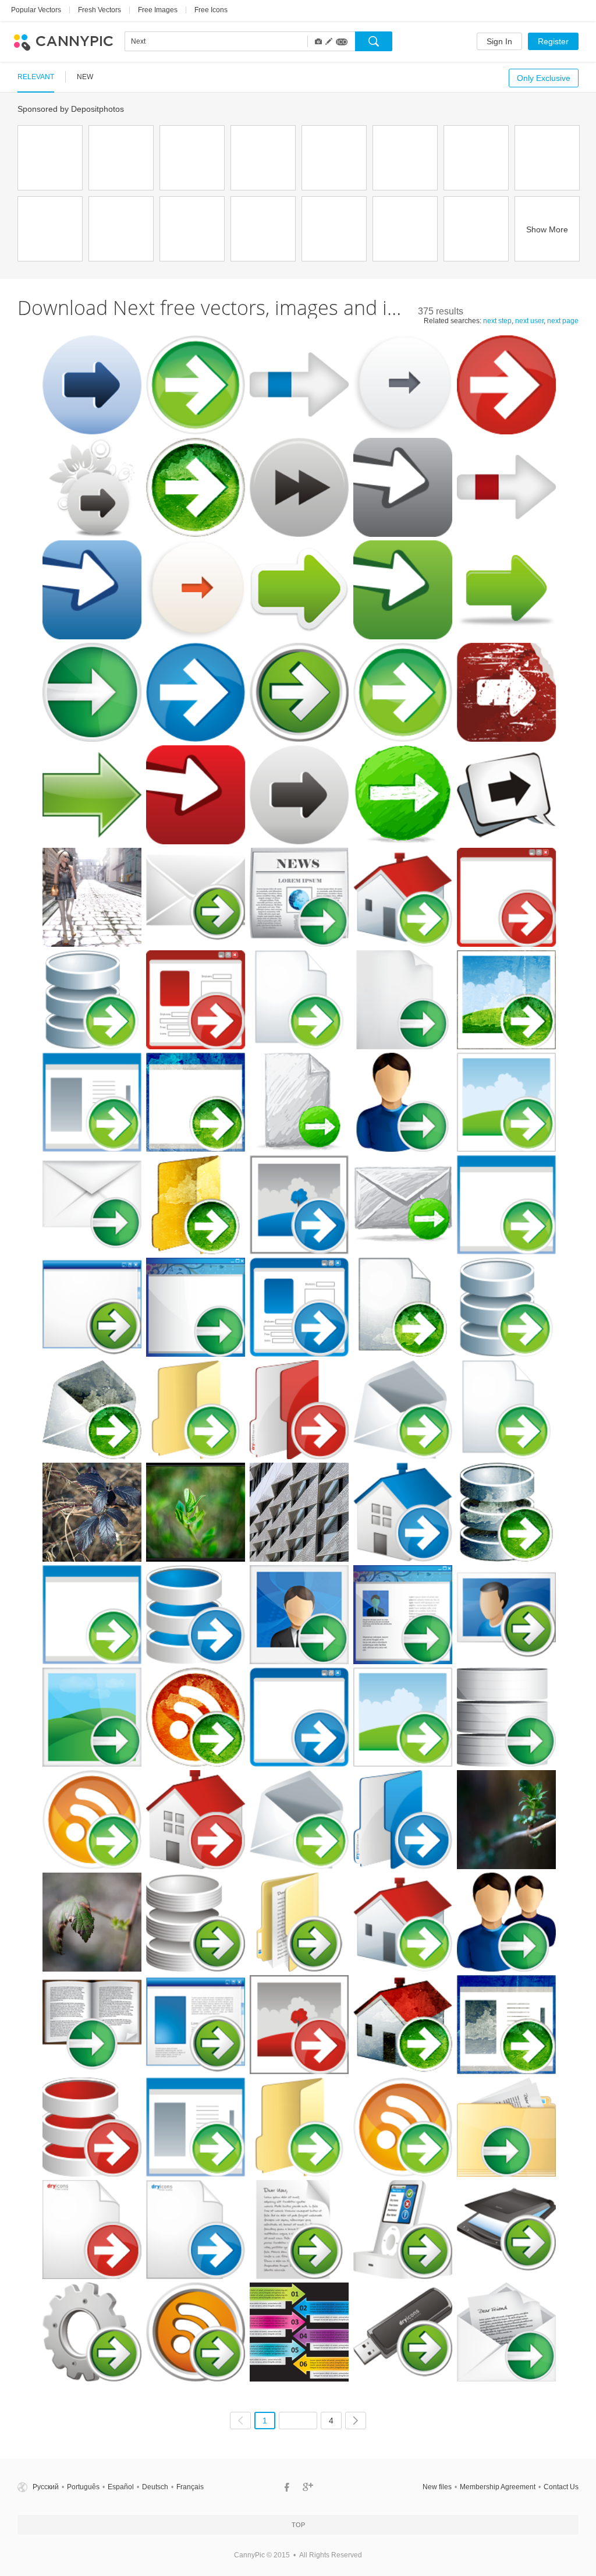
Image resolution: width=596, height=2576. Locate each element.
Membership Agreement (498, 2487)
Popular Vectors (36, 10)
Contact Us (561, 2487)
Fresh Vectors (100, 10)
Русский (46, 2487)
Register (553, 41)
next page (563, 321)
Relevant (36, 77)
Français (190, 2487)
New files (437, 2487)
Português (83, 2487)
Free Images (158, 10)
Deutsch (155, 2487)
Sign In (499, 41)
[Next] (356, 2421)
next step (497, 321)
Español (121, 2487)
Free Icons (211, 10)
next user (529, 321)
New (85, 77)
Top (298, 2525)
